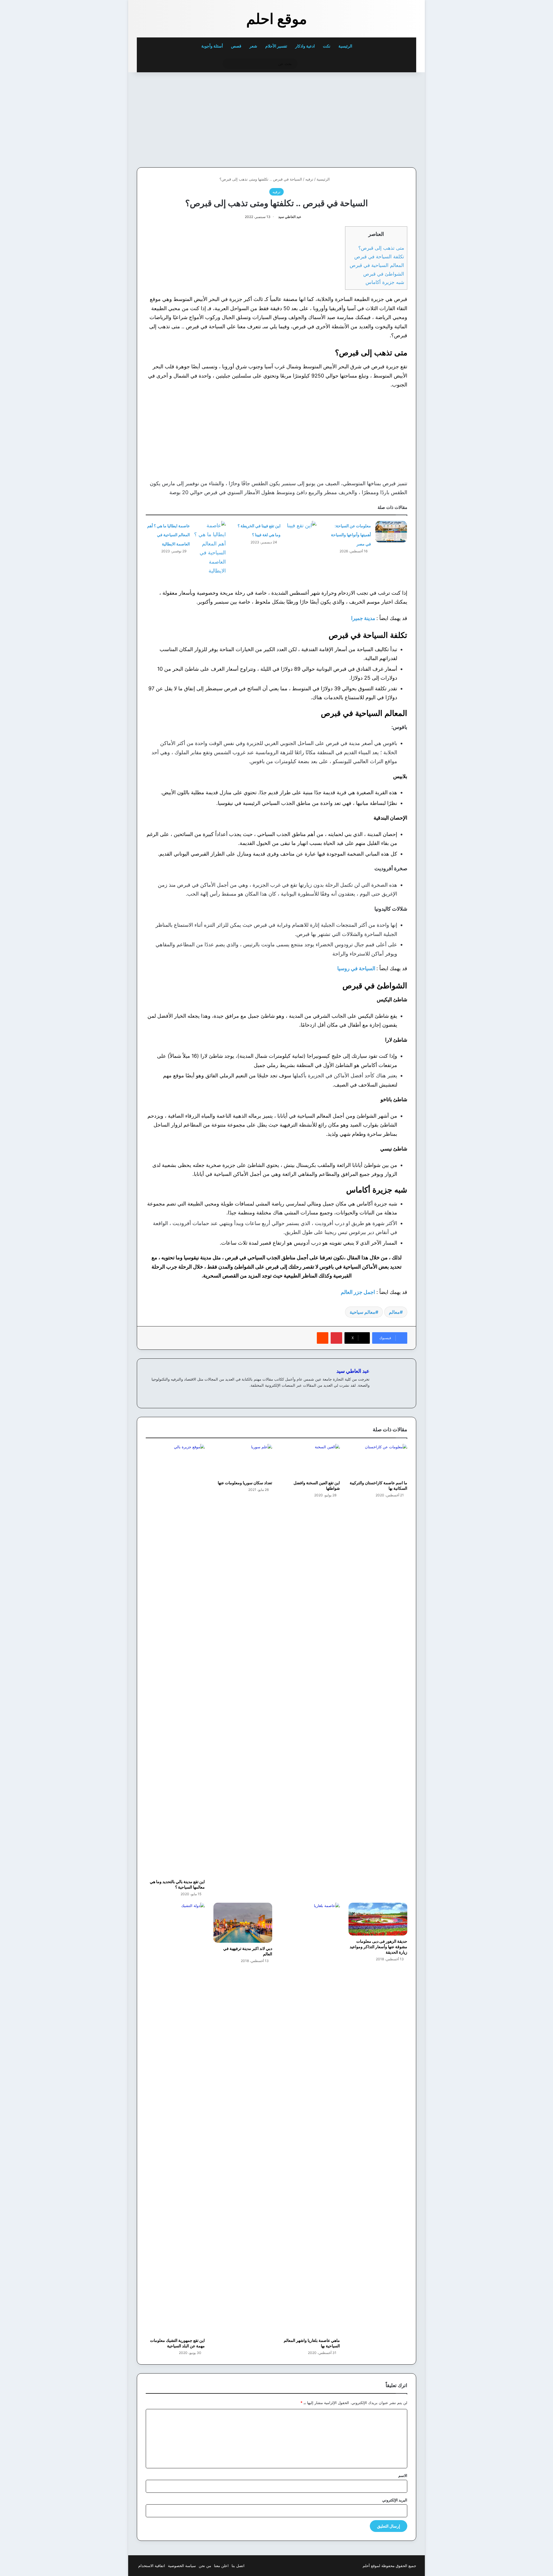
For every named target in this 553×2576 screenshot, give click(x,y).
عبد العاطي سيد (290, 217)
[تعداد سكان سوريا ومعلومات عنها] (243, 1461)
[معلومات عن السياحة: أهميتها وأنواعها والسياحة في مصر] (391, 532)
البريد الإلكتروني (395, 2500)
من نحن (205, 2566)
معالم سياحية (362, 1312)
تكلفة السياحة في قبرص (379, 256)
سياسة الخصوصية (182, 2566)
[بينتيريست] (336, 1338)
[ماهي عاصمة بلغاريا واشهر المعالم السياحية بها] (310, 2119)
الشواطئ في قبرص (384, 274)
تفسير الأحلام (276, 46)
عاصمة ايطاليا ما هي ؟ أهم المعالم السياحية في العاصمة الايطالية (168, 535)
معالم (394, 1312)
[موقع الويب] (366, 1395)
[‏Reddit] (323, 1338)
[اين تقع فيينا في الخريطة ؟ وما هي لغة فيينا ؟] (301, 532)
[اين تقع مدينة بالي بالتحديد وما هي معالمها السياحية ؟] (175, 1660)
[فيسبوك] (359, 1395)
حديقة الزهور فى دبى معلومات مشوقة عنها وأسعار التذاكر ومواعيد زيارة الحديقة (378, 1947)
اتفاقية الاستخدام (152, 2566)
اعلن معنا (221, 2566)
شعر (253, 46)
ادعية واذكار (305, 46)
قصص (236, 46)
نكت (327, 46)
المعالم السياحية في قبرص (376, 265)
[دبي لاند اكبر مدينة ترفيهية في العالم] (243, 1923)
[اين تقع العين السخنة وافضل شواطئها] (310, 1461)
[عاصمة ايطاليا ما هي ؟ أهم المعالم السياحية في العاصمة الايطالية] (210, 548)
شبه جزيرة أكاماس (385, 282)
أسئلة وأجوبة (212, 46)
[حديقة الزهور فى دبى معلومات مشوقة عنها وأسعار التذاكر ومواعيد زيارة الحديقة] (378, 1919)
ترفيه (309, 179)
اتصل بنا (238, 2566)
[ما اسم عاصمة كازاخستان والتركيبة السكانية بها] (378, 1461)
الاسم (403, 2475)
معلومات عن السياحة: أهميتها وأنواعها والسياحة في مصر (351, 535)
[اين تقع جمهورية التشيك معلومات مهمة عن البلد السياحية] (175, 2119)
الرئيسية (346, 46)
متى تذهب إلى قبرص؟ (381, 248)
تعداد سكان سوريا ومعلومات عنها (245, 1483)
